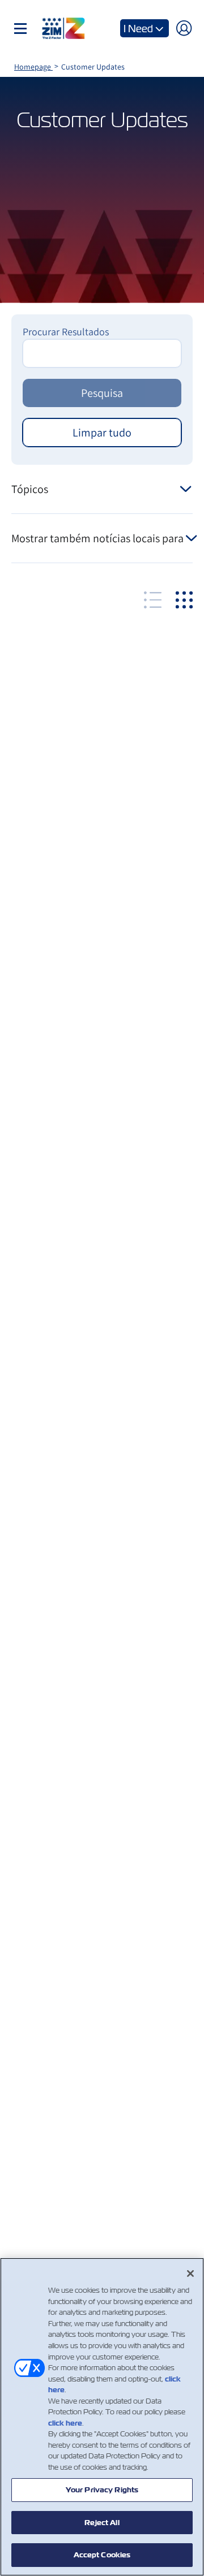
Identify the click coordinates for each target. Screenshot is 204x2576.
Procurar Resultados (66, 332)
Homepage (33, 67)
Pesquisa (102, 393)
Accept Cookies (102, 2555)
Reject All (102, 2523)
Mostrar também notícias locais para (97, 538)
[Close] (190, 2274)
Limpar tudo (102, 433)
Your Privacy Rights (102, 2490)
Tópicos (30, 489)
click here (65, 2423)
